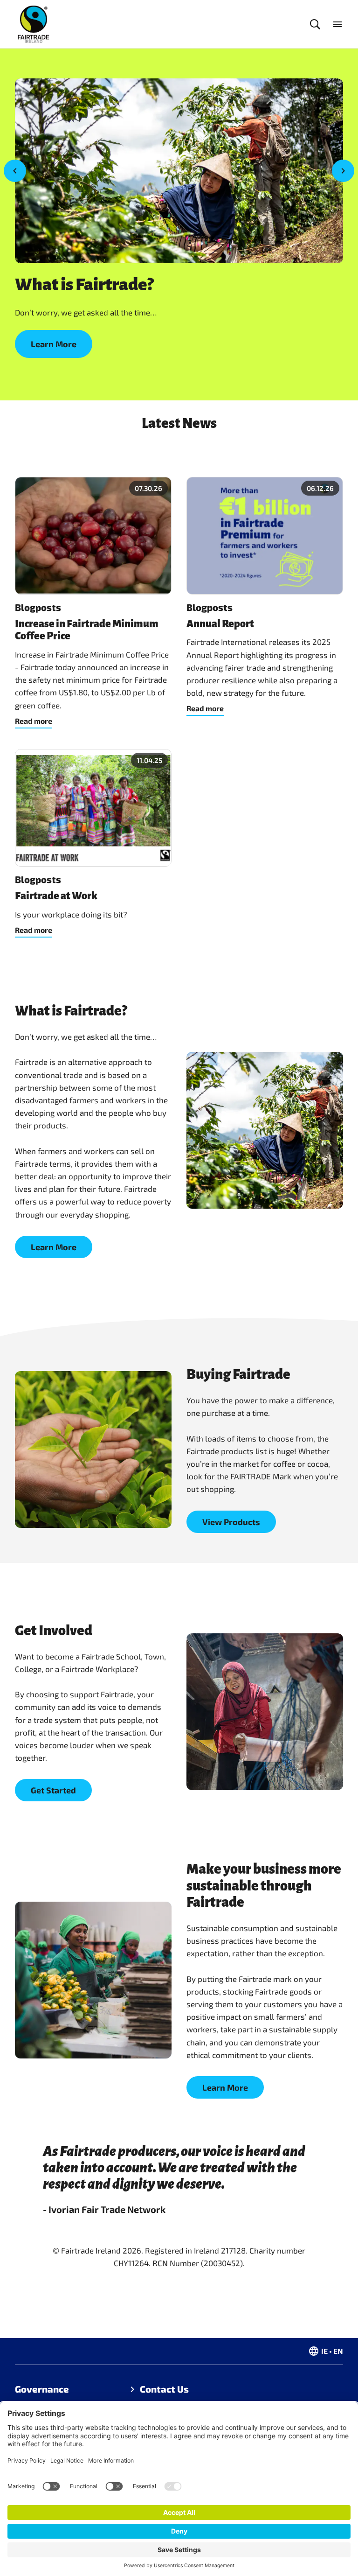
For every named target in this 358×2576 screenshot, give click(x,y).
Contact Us (164, 2389)
